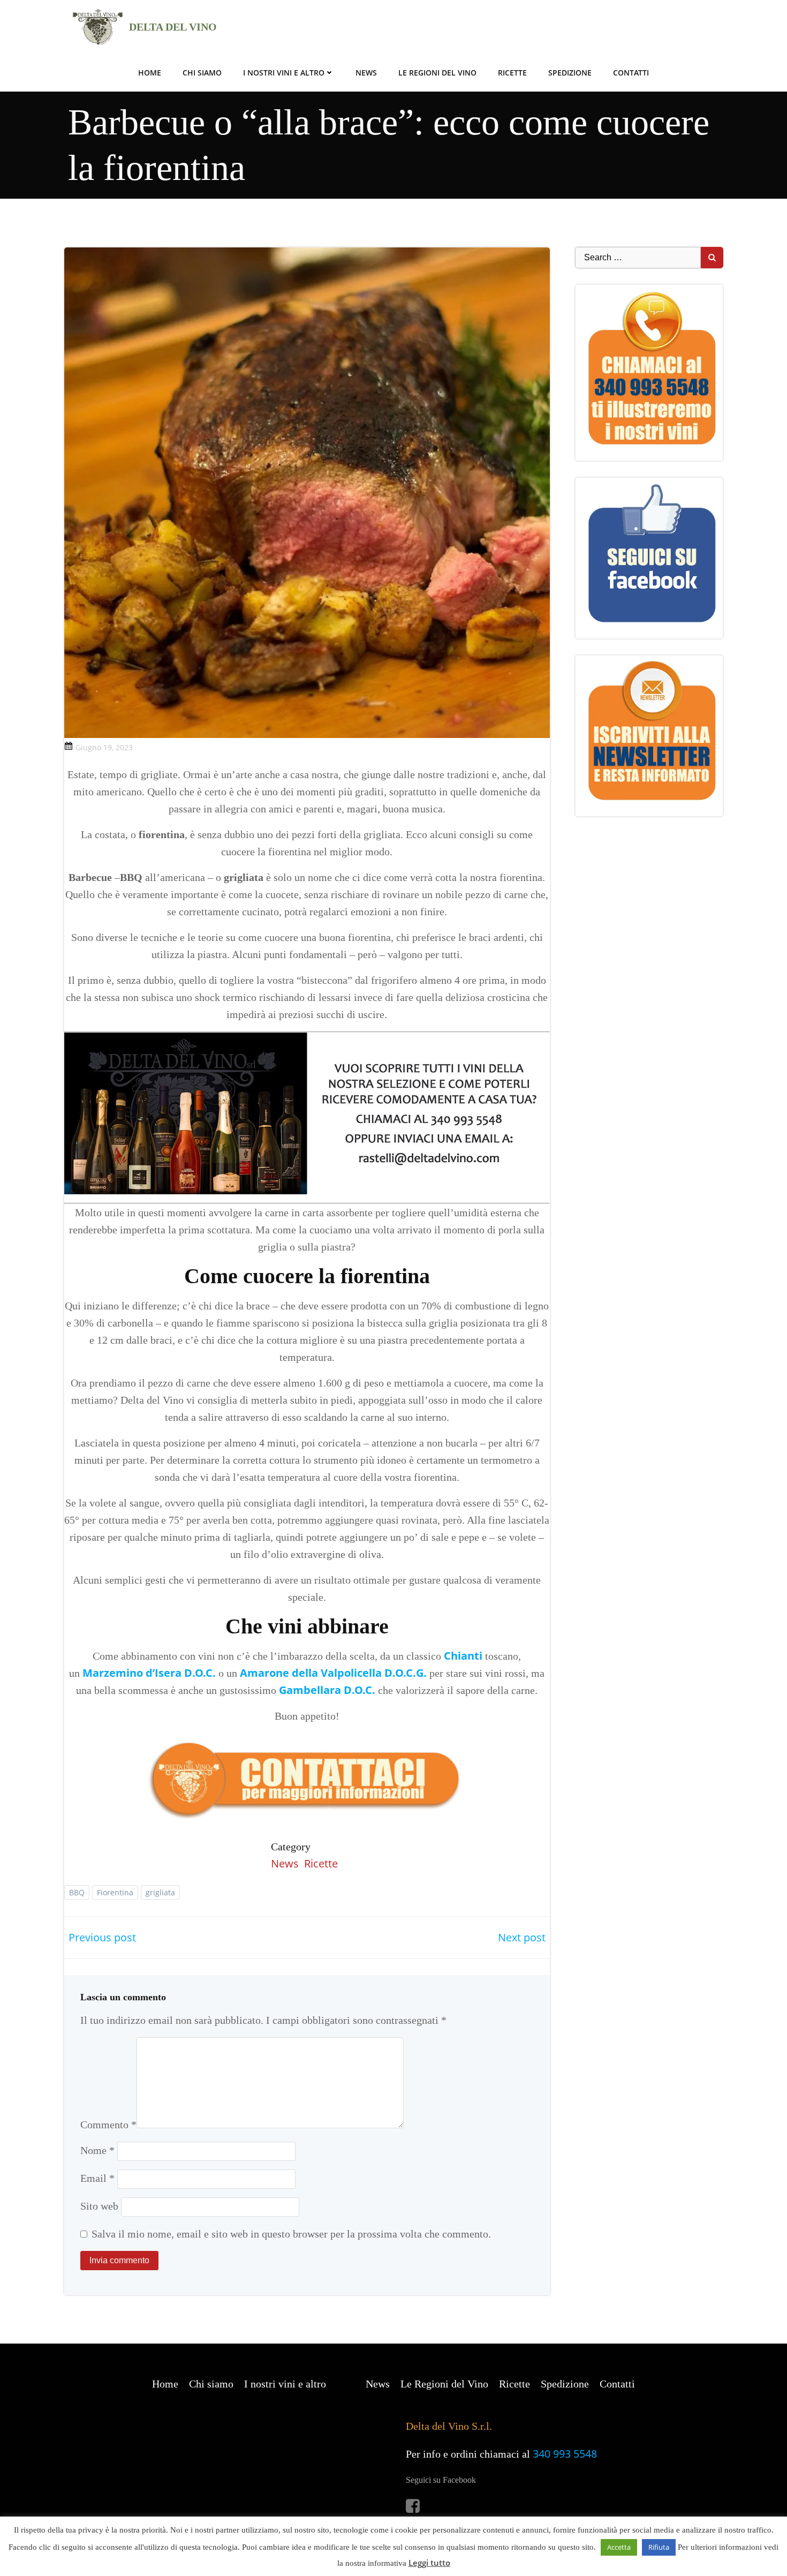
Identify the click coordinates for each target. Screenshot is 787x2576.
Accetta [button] (619, 2547)
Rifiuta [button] (659, 2547)
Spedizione (570, 73)
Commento (108, 2125)
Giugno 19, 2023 (104, 747)
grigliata (160, 1892)
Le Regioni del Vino (437, 73)
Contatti (631, 73)
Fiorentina (115, 1892)
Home (150, 73)
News (366, 73)
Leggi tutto (429, 2563)
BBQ (77, 1892)
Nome (97, 2150)
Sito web (99, 2206)
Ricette (512, 73)
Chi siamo (202, 73)
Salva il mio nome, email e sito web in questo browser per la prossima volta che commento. (291, 2234)
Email (97, 2178)
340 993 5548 (565, 2454)
